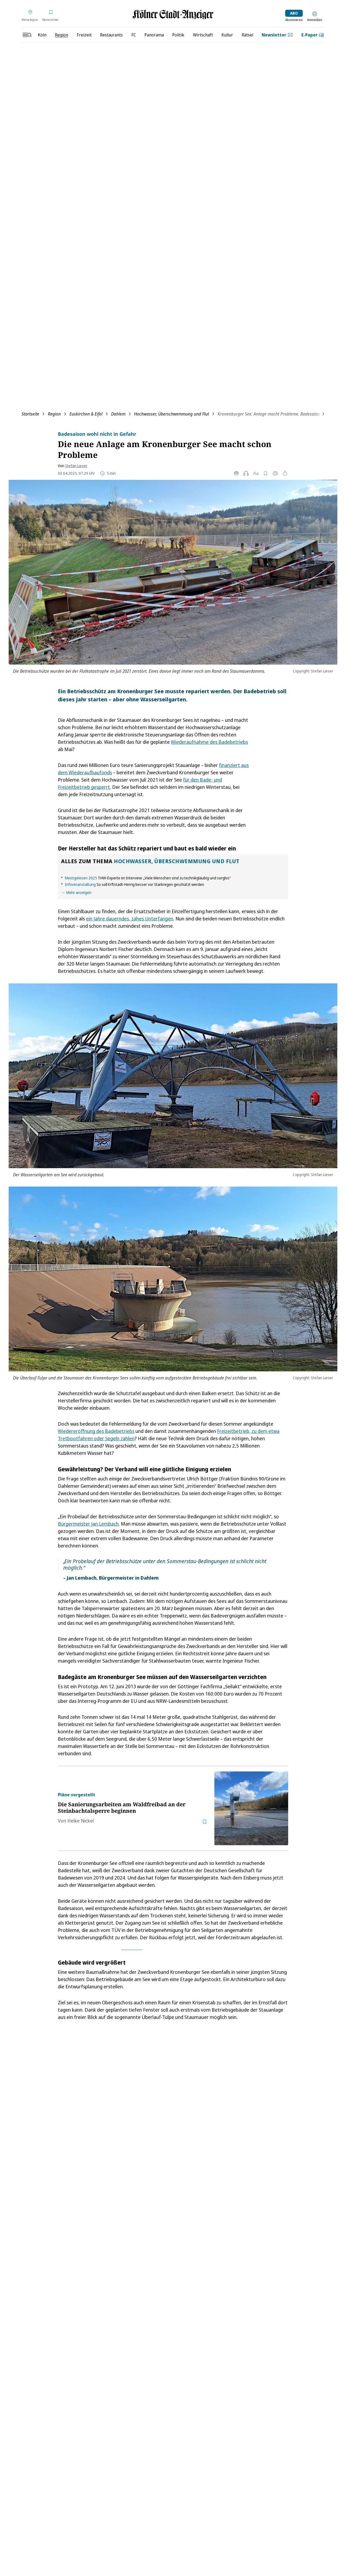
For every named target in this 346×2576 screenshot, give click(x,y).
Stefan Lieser (76, 466)
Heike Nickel (81, 1821)
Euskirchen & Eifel (86, 414)
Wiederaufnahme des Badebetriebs (209, 742)
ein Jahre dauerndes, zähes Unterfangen (130, 919)
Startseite (30, 414)
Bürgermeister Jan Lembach (88, 1524)
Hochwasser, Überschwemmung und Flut (172, 414)
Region (54, 414)
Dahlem (118, 414)
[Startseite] (173, 14)
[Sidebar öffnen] (27, 35)
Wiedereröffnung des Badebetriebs (96, 1431)
